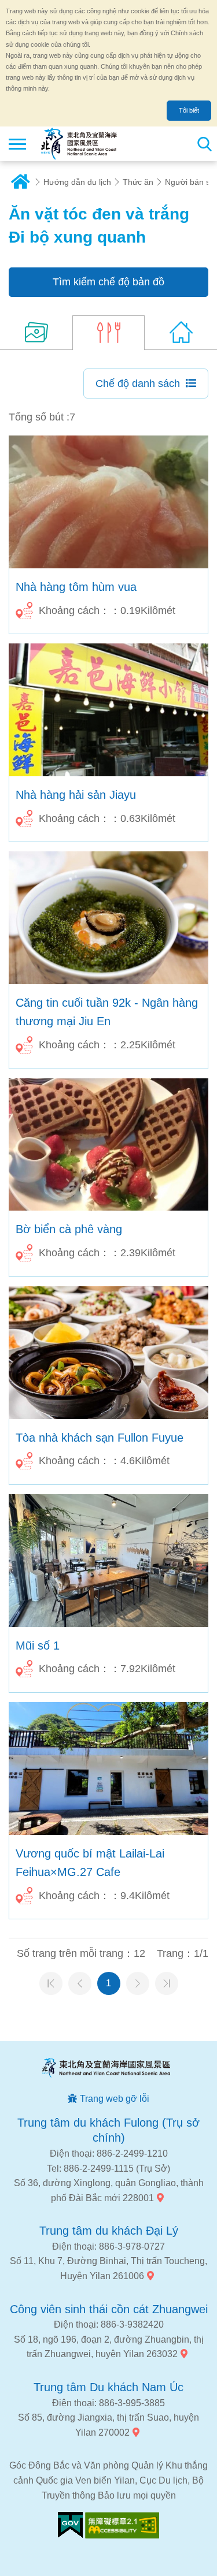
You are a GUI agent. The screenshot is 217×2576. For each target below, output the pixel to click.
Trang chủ (20, 182)
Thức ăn (138, 182)
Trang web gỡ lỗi (115, 2099)
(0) (181, 333)
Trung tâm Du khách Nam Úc (108, 2387)
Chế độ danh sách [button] (138, 384)
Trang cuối (167, 1983)
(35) (36, 333)
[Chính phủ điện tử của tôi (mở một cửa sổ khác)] (70, 2525)
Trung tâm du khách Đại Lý (109, 2231)
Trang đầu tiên (51, 1983)
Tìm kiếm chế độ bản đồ (108, 282)
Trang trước (80, 1983)
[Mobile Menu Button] (17, 144)
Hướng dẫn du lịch (77, 182)
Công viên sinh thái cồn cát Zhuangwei (109, 2309)
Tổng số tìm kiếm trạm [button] (204, 144)
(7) (108, 333)
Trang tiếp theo (138, 1983)
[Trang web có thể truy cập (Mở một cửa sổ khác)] (122, 2525)
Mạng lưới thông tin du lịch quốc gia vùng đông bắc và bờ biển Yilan (79, 144)
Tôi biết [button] (189, 110)
